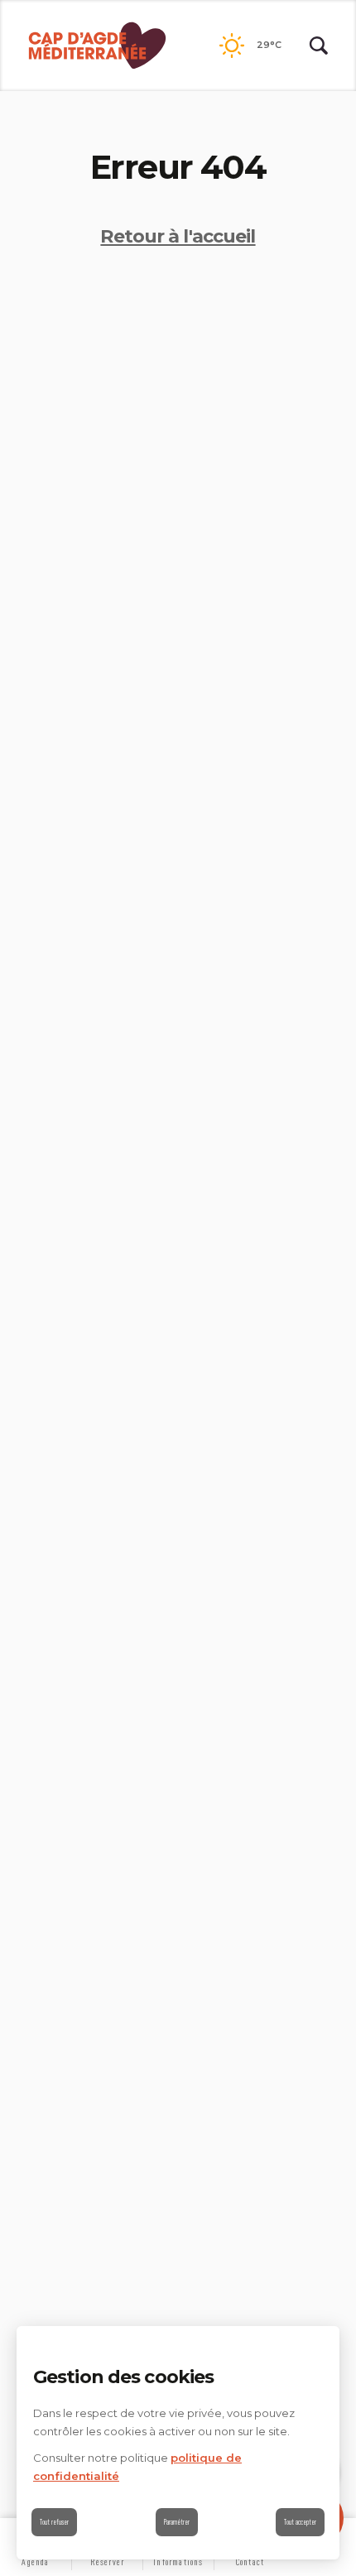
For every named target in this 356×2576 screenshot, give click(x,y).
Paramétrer (177, 2522)
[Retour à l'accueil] (97, 46)
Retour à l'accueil (178, 236)
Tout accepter (300, 2522)
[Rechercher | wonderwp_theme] (319, 46)
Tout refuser (54, 2522)
